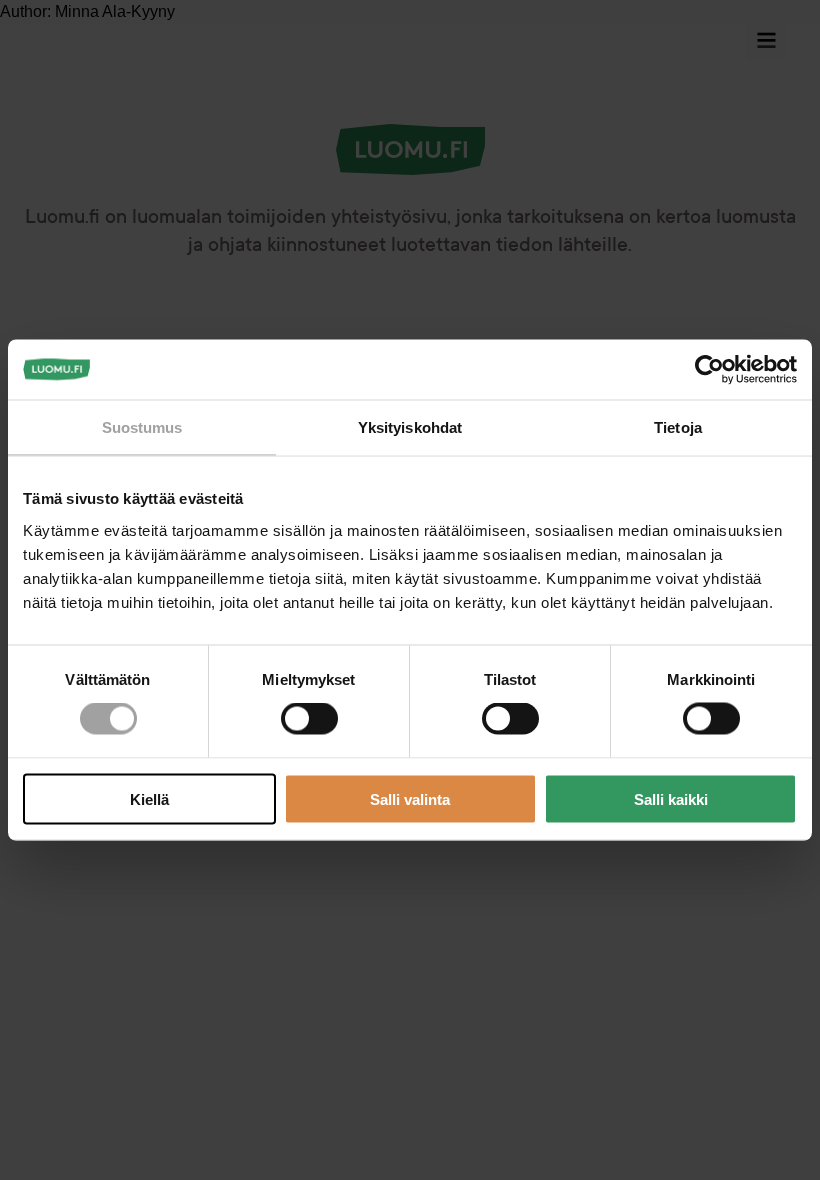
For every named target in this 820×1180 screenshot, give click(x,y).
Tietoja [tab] (678, 427)
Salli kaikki (671, 798)
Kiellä (149, 798)
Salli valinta (410, 798)
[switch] (309, 719)
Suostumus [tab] (142, 427)
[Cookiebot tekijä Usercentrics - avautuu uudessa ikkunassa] (709, 370)
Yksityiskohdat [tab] (410, 427)
